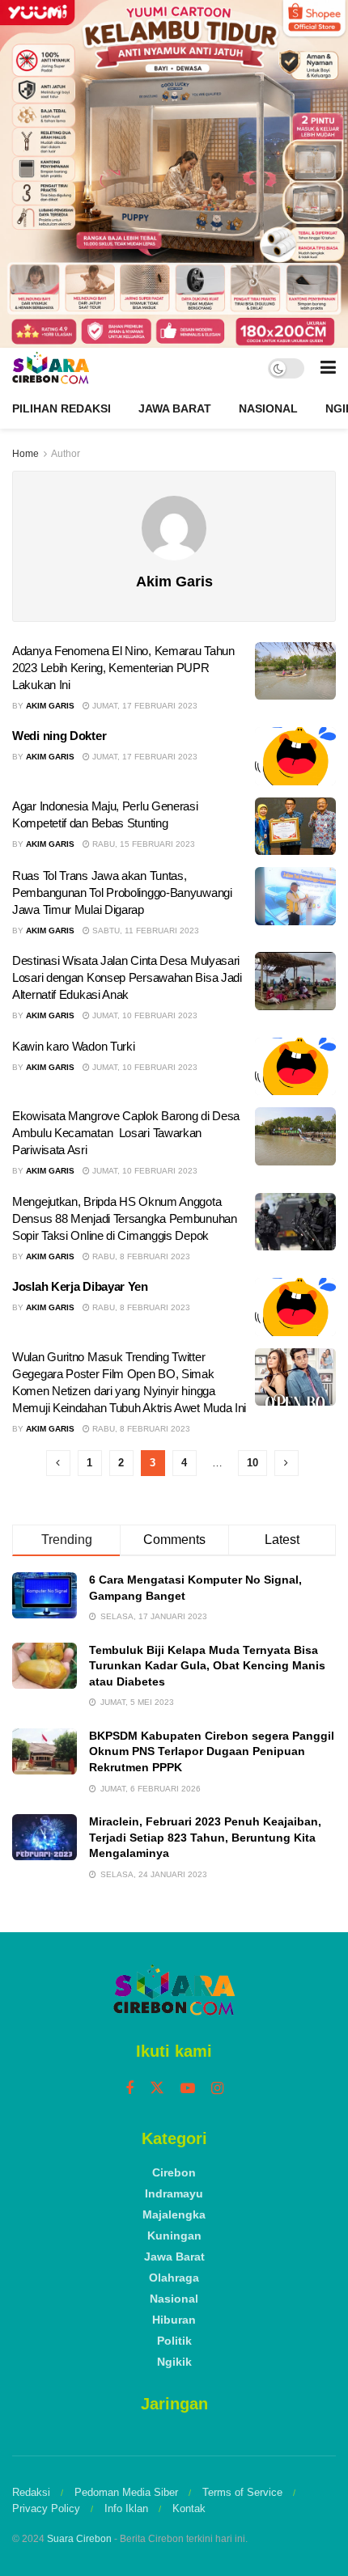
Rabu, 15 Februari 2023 (142, 844)
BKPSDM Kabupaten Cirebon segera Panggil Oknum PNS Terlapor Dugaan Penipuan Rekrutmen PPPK (212, 1751)
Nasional (268, 408)
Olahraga (174, 2278)
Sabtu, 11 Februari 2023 (144, 931)
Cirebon (174, 2172)
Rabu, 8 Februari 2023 (140, 1256)
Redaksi (31, 2492)
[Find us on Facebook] (129, 2089)
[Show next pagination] (286, 1463)
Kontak (189, 2508)
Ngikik (174, 2362)
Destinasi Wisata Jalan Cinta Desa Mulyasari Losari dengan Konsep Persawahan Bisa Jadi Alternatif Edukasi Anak (127, 977)
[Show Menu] (328, 368)
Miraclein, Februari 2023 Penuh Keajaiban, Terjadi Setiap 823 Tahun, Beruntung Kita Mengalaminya (205, 1837)
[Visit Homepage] (51, 368)
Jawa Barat (175, 408)
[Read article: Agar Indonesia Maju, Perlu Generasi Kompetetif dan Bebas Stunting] (295, 827)
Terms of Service (242, 2492)
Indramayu (174, 2193)
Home (25, 454)
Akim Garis (50, 706)
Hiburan (174, 2320)
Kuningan (174, 2235)
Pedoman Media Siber (126, 2492)
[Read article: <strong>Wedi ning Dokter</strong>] (295, 756)
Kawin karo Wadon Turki (73, 1046)
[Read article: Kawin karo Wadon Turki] (295, 1067)
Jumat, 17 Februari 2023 (144, 706)
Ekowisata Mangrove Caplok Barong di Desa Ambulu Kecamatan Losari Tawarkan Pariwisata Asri (126, 1133)
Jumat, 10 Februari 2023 (144, 1015)
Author (66, 454)
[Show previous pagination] (58, 1463)
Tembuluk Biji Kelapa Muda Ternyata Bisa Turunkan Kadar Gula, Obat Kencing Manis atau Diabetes (207, 1666)
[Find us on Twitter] (157, 2088)
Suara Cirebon (79, 2539)
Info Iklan (126, 2508)
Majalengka (174, 2214)
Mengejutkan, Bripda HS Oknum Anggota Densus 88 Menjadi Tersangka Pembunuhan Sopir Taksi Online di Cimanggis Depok (125, 1218)
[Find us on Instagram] (217, 2089)
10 (253, 1463)
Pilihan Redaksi (62, 408)
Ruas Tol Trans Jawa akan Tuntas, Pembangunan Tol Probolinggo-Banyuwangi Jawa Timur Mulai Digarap (122, 893)
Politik (174, 2341)
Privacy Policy (46, 2508)
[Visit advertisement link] (174, 174)
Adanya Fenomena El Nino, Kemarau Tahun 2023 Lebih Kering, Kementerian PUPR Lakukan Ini (123, 668)
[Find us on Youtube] (188, 2089)
